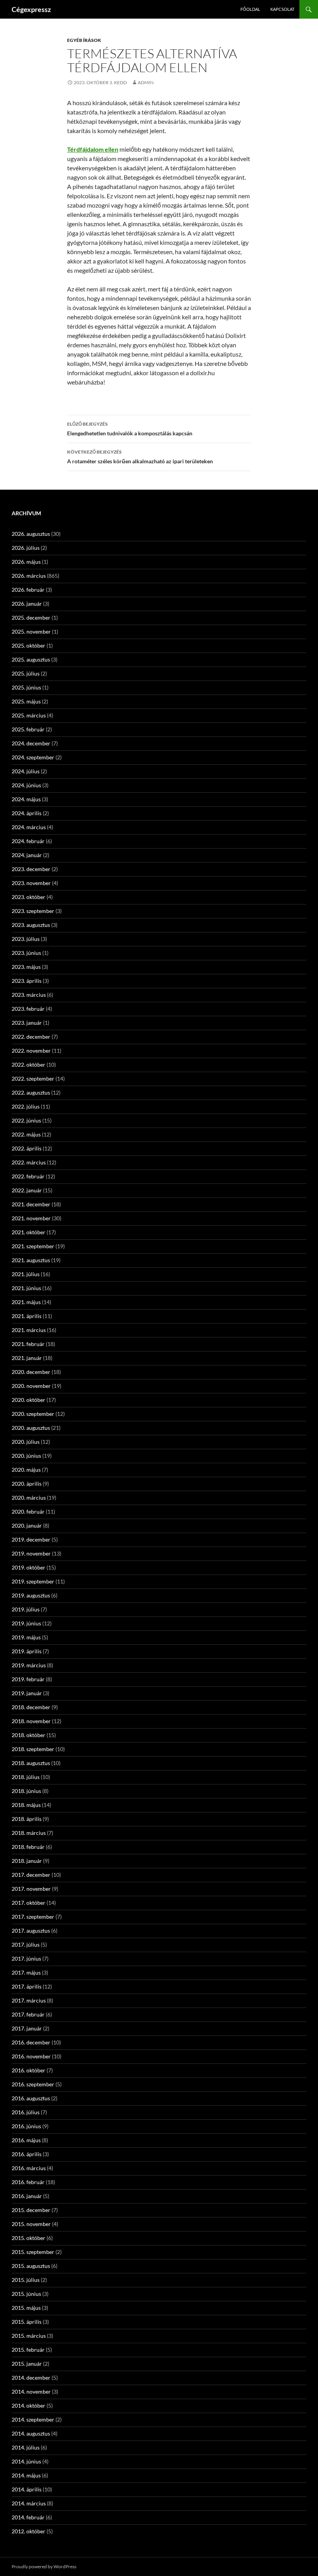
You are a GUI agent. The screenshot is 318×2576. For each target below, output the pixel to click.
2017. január (27, 2028)
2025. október (29, 645)
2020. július (26, 1442)
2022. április (27, 1148)
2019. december (31, 1539)
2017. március (29, 2000)
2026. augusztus (31, 534)
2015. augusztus (31, 2266)
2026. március (29, 576)
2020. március (29, 1498)
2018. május (26, 1805)
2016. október (29, 2070)
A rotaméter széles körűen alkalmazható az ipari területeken (140, 457)
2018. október (29, 1735)
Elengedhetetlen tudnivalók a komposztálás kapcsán (130, 429)
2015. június (26, 2294)
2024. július (26, 771)
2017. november (31, 1889)
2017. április (27, 1986)
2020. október (29, 1400)
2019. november (31, 1553)
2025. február (28, 729)
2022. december (31, 1037)
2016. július (26, 2112)
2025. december (31, 618)
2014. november (31, 2392)
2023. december (31, 869)
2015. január (27, 2364)
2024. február (28, 841)
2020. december (31, 1372)
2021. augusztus (31, 1260)
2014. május (26, 2475)
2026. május (26, 562)
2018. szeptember (33, 1749)
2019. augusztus (31, 1595)
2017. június (26, 1958)
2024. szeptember (33, 757)
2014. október (29, 2405)
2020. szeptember (33, 1414)
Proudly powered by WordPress (44, 2566)
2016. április (27, 2154)
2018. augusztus (31, 1763)
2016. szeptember (33, 2084)
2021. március (29, 1330)
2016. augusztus (31, 2098)
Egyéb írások (84, 40)
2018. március (29, 1833)
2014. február (28, 2517)
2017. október (29, 1903)
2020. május (26, 1470)
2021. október (29, 1232)
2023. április (27, 981)
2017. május (26, 1972)
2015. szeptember (33, 2252)
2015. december (31, 2210)
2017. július (26, 1945)
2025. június (26, 687)
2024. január (27, 855)
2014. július (26, 2447)
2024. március (29, 827)
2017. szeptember (33, 1917)
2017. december (31, 1875)
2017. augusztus (31, 1931)
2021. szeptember (33, 1246)
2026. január (27, 604)
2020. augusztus (31, 1428)
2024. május (26, 799)
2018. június (26, 1791)
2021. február (28, 1344)
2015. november (31, 2224)
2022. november (31, 1051)
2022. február (28, 1176)
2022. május (26, 1134)
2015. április (27, 2322)
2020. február (28, 1511)
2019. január (27, 1693)
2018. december (31, 1707)
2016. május (26, 2140)
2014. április (27, 2489)
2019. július (26, 1609)
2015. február (28, 2350)
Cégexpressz (31, 9)
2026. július (26, 548)
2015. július (26, 2280)
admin (146, 82)
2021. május (26, 1302)
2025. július (26, 673)
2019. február (28, 1679)
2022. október (29, 1065)
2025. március (29, 715)
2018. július (26, 1777)
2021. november (31, 1218)
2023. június (26, 953)
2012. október (29, 2531)
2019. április (27, 1651)
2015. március (29, 2336)
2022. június (26, 1120)
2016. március (29, 2168)
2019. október (29, 1567)
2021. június (26, 1288)
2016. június (26, 2126)
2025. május (26, 701)
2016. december (31, 2042)
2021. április (27, 1316)
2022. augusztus (31, 1092)
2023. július (26, 939)
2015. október (29, 2238)
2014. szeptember (33, 2419)
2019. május (26, 1637)
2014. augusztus (31, 2433)
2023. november (31, 883)
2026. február (28, 590)
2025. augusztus (31, 659)
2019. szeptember (33, 1581)
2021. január (27, 1358)
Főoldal (250, 9)
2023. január (27, 1023)
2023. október (29, 897)
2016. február (28, 2182)
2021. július (26, 1274)
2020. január (27, 1525)
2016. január (27, 2196)
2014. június (26, 2461)
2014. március (29, 2503)
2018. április (27, 1819)
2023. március (29, 995)
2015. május (26, 2308)
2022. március (29, 1162)
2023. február (28, 1009)
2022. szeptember (33, 1078)
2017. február (28, 2014)
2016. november (31, 2056)
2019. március (29, 1665)
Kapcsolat (282, 9)
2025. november (31, 631)
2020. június (26, 1456)
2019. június (26, 1623)
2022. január (27, 1190)
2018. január (27, 1861)
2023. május (26, 967)
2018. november (31, 1721)
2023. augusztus (31, 925)
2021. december (31, 1204)
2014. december (31, 2378)
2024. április (27, 813)
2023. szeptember (33, 911)
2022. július (26, 1106)
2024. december (31, 743)
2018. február (28, 1847)
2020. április (27, 1484)
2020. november (31, 1386)
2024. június (26, 785)
